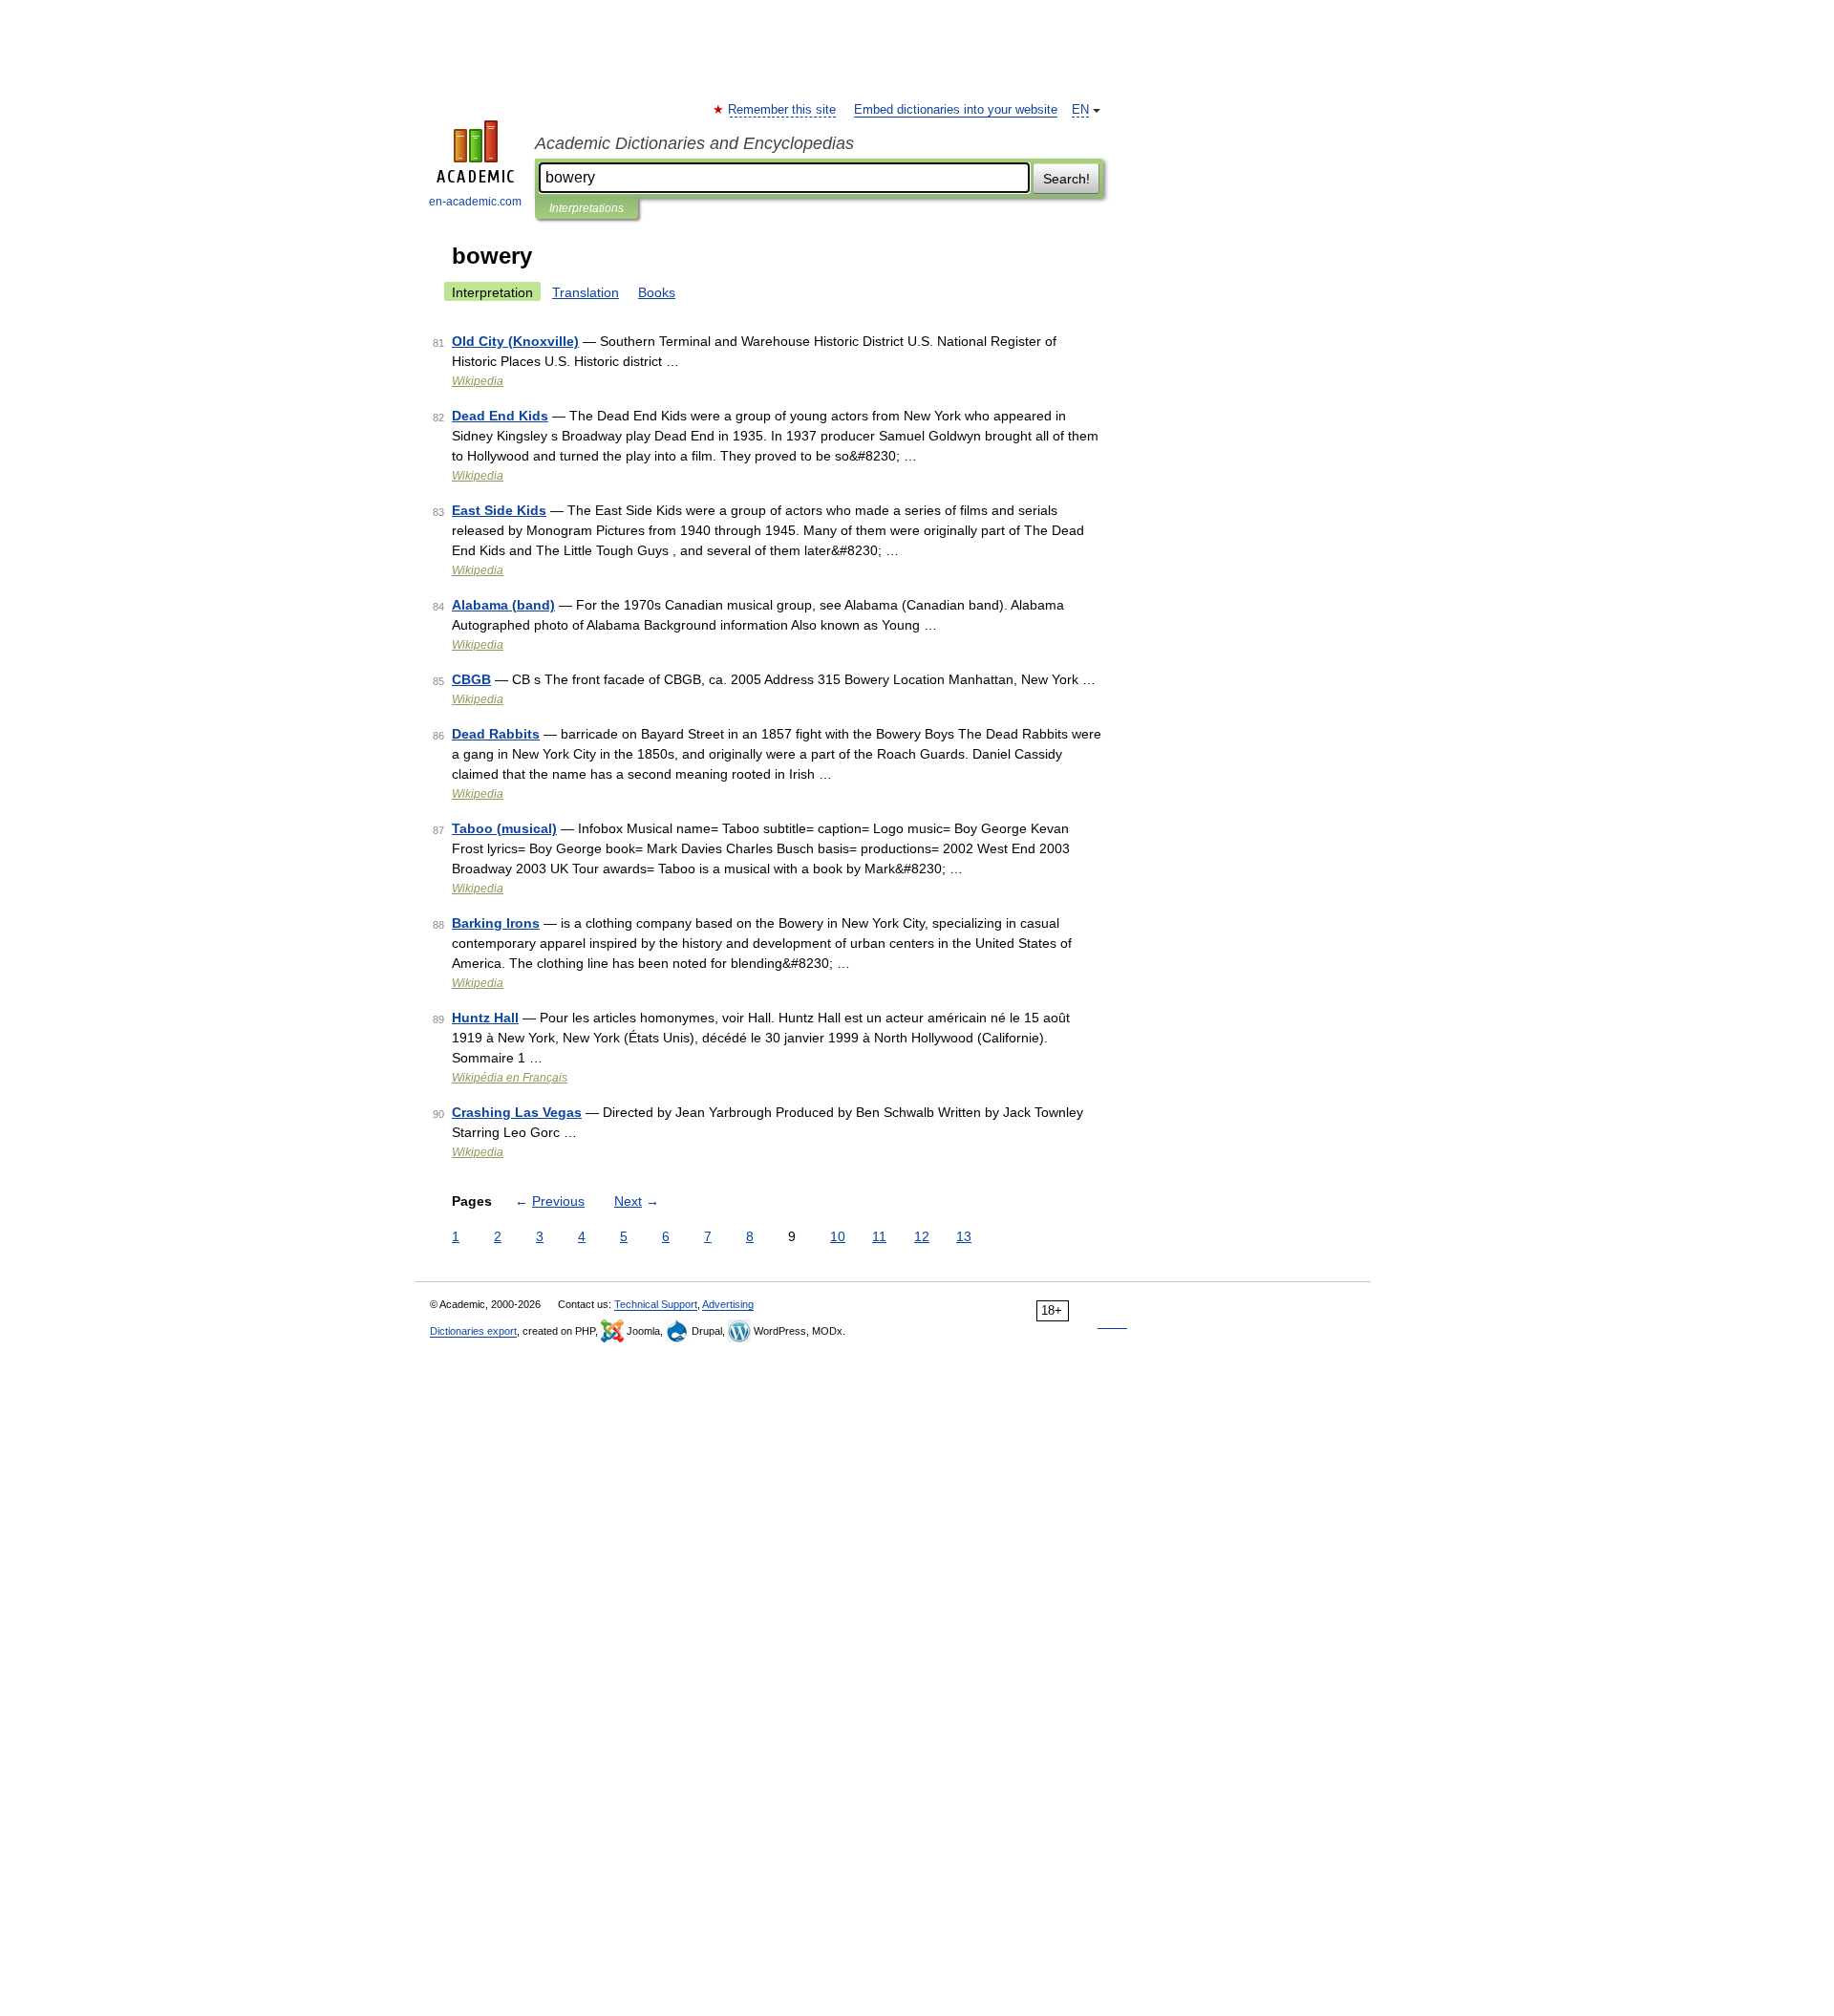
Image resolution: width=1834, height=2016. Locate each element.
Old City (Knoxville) (515, 341)
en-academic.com (475, 202)
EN (1080, 110)
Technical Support (656, 1304)
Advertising (728, 1304)
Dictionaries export (473, 1331)
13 (964, 1236)
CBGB (471, 679)
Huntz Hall (485, 1018)
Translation (586, 292)
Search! (1066, 179)
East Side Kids (499, 510)
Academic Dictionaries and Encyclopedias (694, 143)
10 (838, 1236)
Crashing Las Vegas (517, 1112)
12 (922, 1236)
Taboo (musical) (504, 828)
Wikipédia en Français (510, 1078)
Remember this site (783, 110)
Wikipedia (478, 381)
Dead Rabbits (496, 734)
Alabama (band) (503, 605)
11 (879, 1236)
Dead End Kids (500, 416)
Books (657, 292)
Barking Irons (496, 923)
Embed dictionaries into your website (956, 110)
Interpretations (586, 208)
